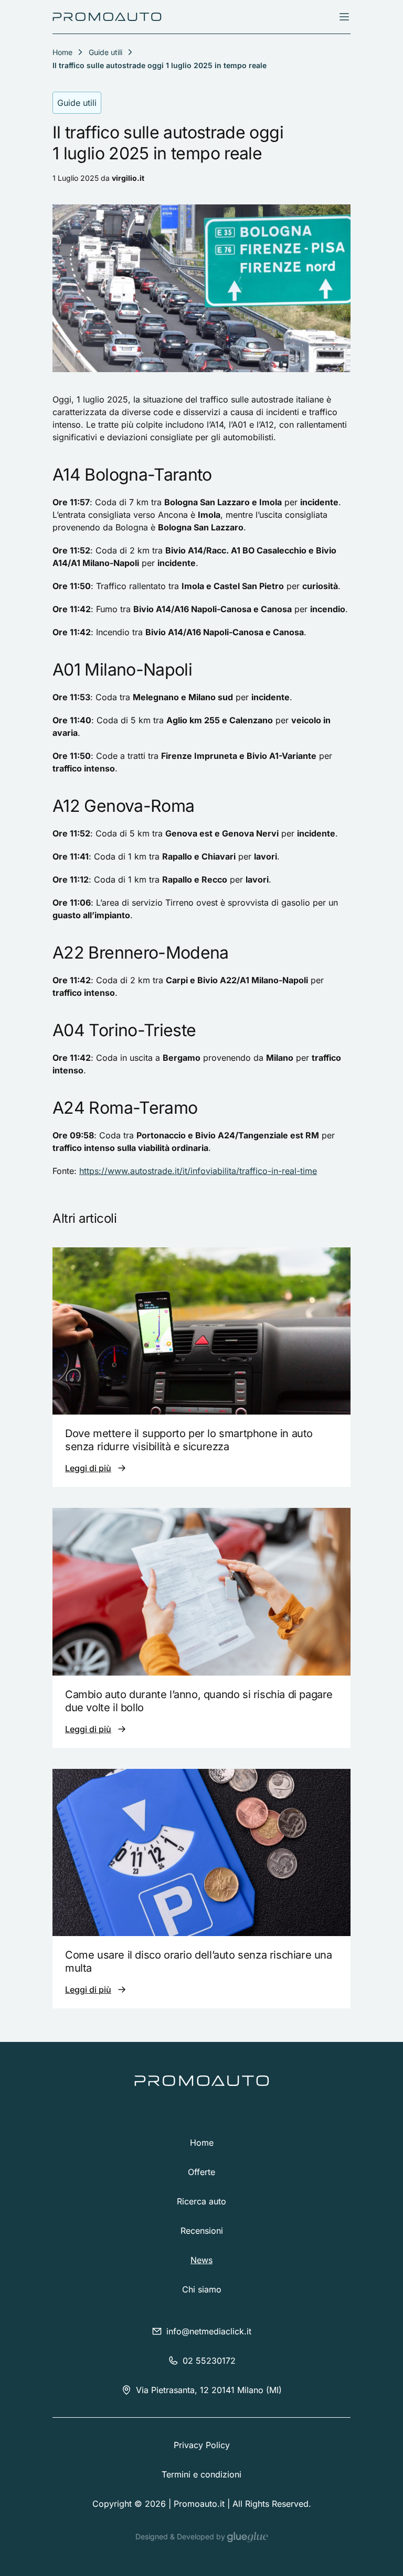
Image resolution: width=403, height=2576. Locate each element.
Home (202, 2143)
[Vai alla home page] (107, 17)
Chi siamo (202, 2289)
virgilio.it (128, 178)
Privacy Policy (202, 2445)
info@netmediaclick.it (209, 2331)
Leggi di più (88, 1468)
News (201, 2260)
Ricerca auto (201, 2201)
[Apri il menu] (344, 17)
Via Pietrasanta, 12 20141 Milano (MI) (209, 2390)
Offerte (201, 2172)
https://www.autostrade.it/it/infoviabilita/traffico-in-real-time (198, 1171)
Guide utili (105, 52)
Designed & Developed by (181, 2536)
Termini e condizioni (201, 2474)
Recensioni (202, 2231)
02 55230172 (209, 2361)
